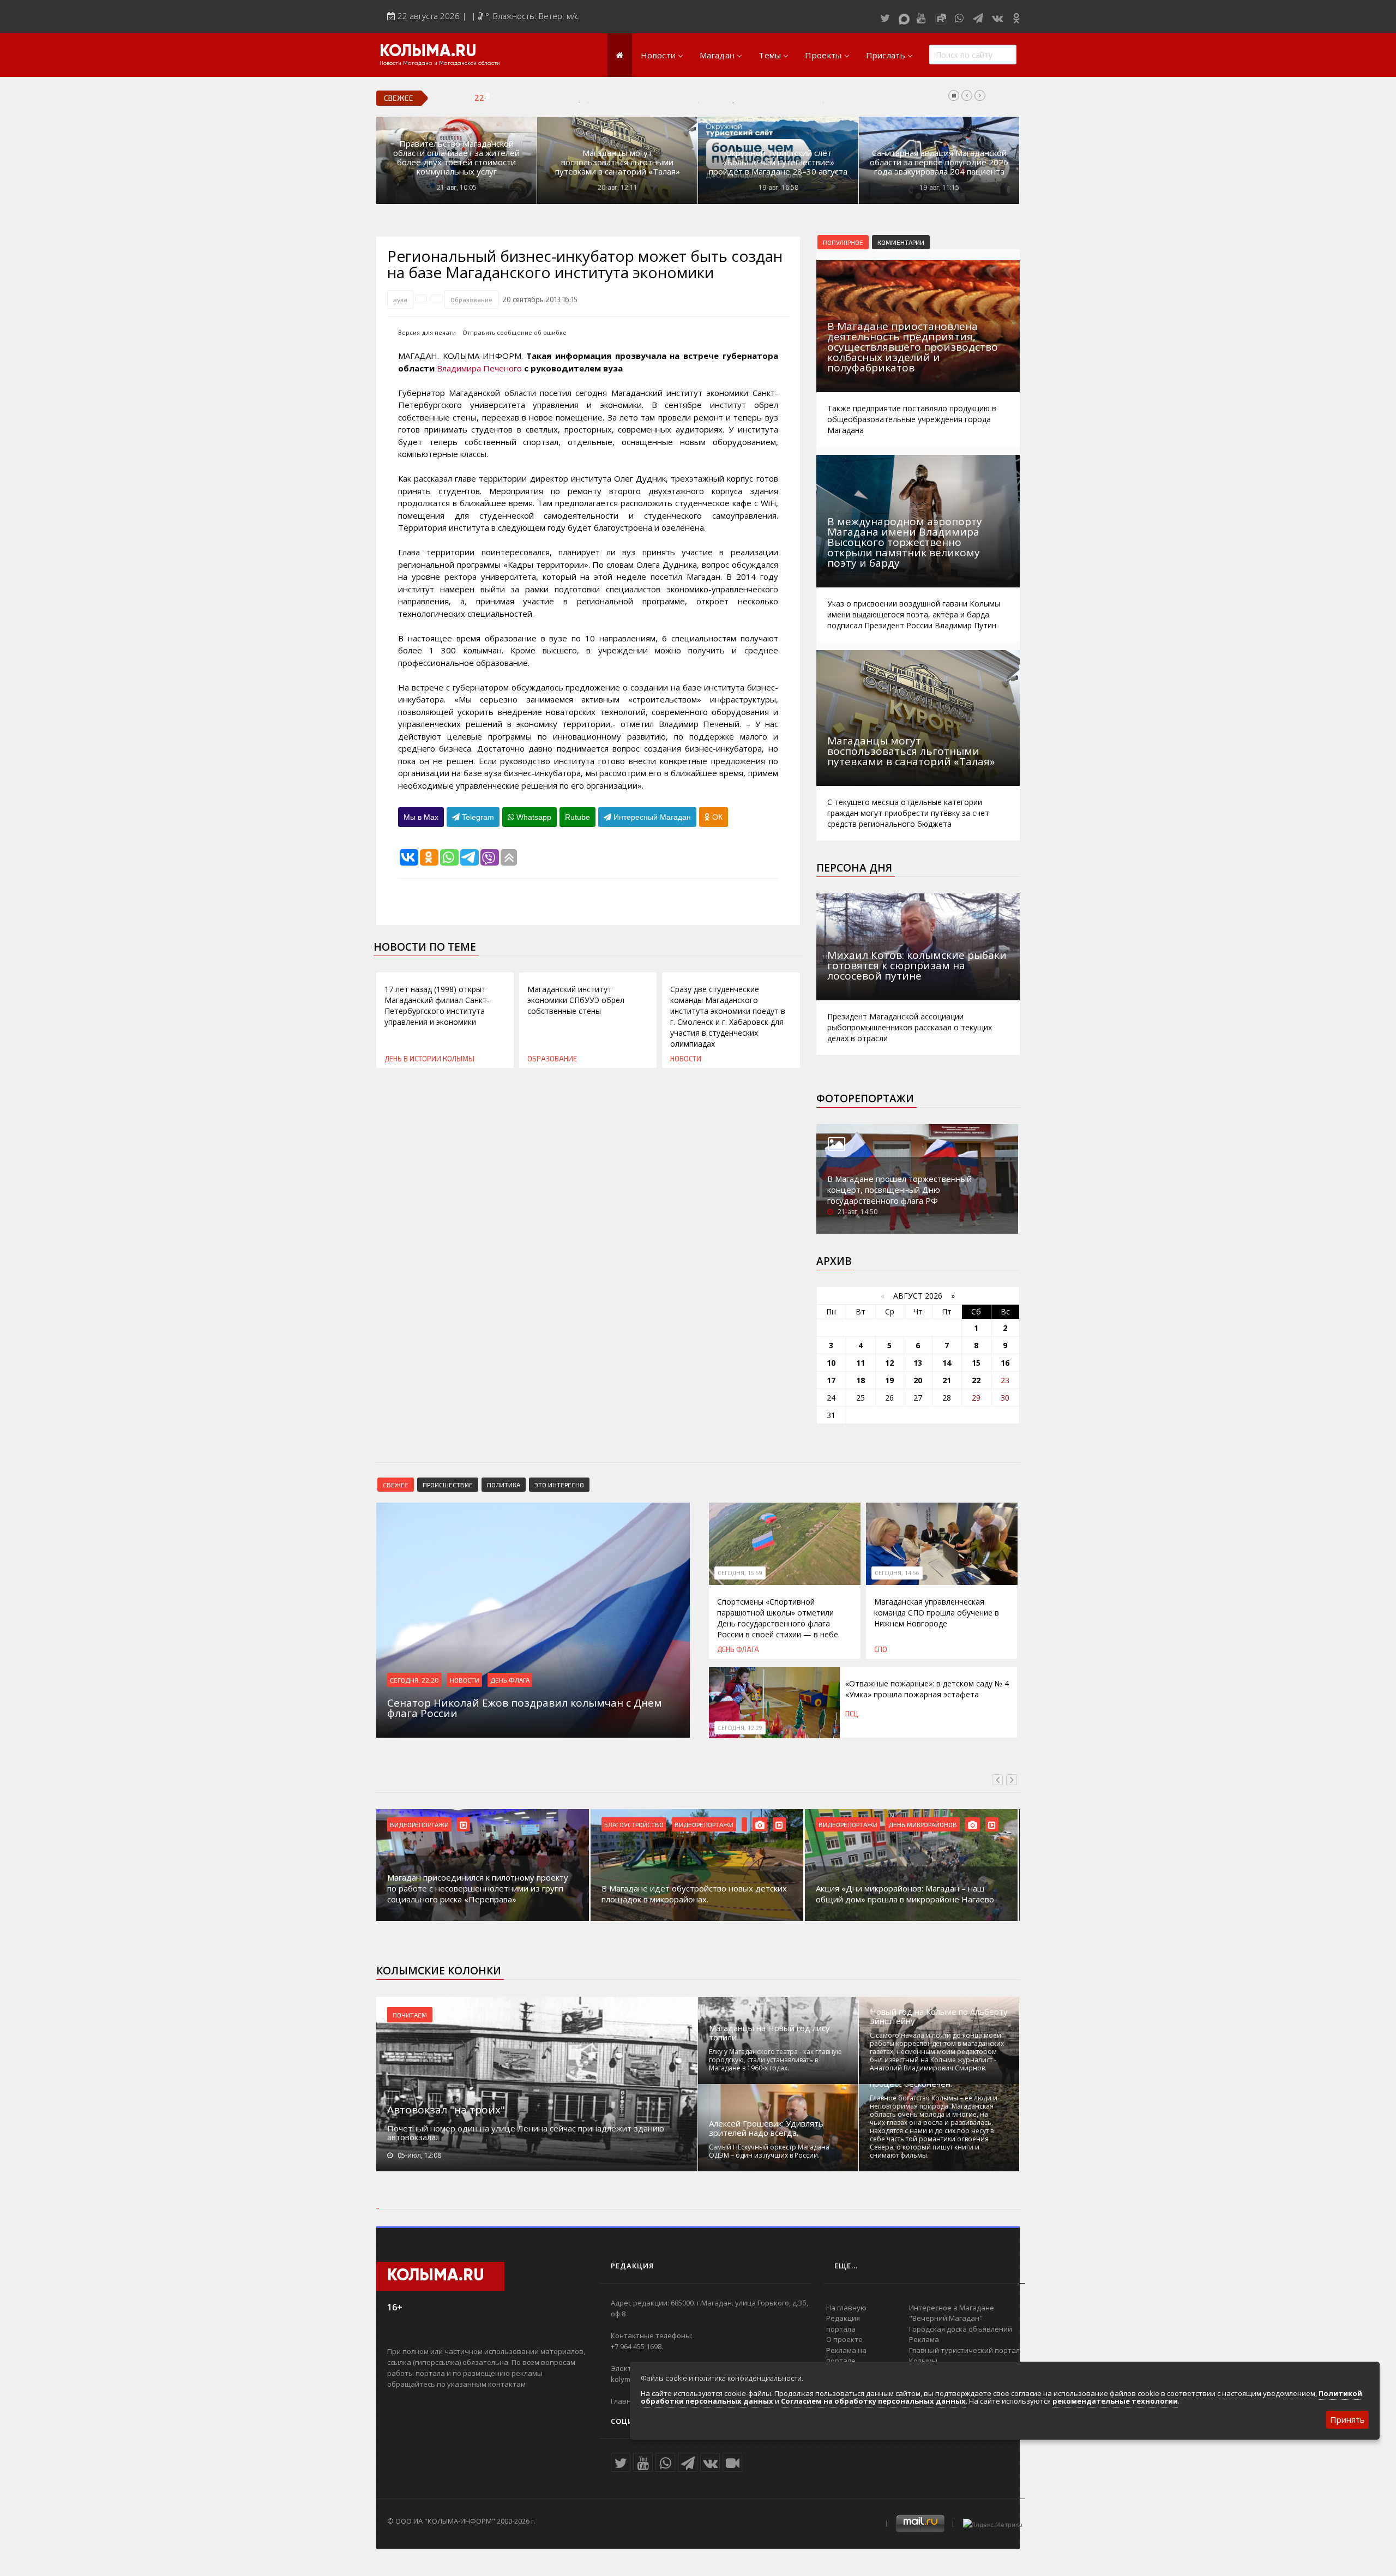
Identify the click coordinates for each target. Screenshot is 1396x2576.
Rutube (577, 817)
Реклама (924, 2339)
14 (947, 1363)
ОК (716, 817)
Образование (471, 299)
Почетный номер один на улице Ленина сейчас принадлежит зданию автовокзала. (526, 2133)
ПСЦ (852, 1714)
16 (1005, 1363)
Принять (1347, 2419)
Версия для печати (427, 332)
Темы (770, 55)
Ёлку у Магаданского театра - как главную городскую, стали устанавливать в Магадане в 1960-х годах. (775, 2060)
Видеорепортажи (419, 1824)
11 (861, 1363)
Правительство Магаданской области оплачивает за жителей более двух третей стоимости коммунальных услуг (456, 158)
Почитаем (410, 2015)
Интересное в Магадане (952, 2308)
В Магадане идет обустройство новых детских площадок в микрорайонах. (694, 1894)
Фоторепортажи (865, 1098)
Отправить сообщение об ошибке (515, 332)
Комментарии (901, 242)
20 (918, 1380)
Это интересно (559, 1485)
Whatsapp (533, 817)
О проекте (844, 2339)
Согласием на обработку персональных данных (873, 2401)
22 (976, 1380)
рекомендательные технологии (1115, 2401)
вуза (400, 299)
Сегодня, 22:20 (414, 1680)
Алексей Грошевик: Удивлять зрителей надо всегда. (766, 2128)
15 (976, 1363)
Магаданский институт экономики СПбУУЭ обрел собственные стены (576, 1000)
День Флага (510, 1680)
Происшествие (448, 1485)
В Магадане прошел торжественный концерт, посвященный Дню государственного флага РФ (899, 1190)
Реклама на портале (846, 2356)
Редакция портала (843, 2323)
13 (918, 1363)
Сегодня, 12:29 (740, 1728)
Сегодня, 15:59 (740, 1573)
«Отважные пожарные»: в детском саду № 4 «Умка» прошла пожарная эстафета (927, 1689)
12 (889, 1363)
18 (861, 1380)
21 (947, 1380)
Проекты (823, 55)
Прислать (886, 55)
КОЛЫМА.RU (428, 52)
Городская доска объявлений (961, 2329)
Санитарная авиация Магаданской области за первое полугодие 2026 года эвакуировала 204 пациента (939, 162)
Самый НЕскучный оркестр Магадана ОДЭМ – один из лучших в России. (769, 2151)
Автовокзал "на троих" (446, 2110)
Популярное (843, 242)
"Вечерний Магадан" (946, 2318)
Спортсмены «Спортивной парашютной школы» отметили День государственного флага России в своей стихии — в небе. (778, 1618)
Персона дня (854, 868)
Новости (658, 55)
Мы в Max (421, 817)
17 (831, 1380)
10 (831, 1363)
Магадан (717, 55)
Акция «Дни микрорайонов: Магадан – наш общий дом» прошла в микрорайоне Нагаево (905, 1894)
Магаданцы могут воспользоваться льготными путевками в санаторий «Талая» (618, 162)
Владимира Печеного (479, 368)
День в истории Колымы (429, 1059)
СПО (881, 1649)
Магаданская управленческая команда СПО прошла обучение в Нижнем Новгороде (684, 98)
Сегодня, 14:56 (897, 1573)
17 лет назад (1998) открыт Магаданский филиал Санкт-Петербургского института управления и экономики (437, 1005)
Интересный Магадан (651, 817)
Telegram (477, 817)
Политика (504, 1485)
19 (889, 1380)
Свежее (396, 1485)
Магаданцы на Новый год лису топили (769, 2033)
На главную (846, 2308)
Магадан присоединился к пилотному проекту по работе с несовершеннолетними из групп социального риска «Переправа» (478, 1888)
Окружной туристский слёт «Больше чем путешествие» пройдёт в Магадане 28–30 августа (778, 162)
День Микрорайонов (923, 1824)
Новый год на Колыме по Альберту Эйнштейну (939, 2016)
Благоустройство (634, 1824)
